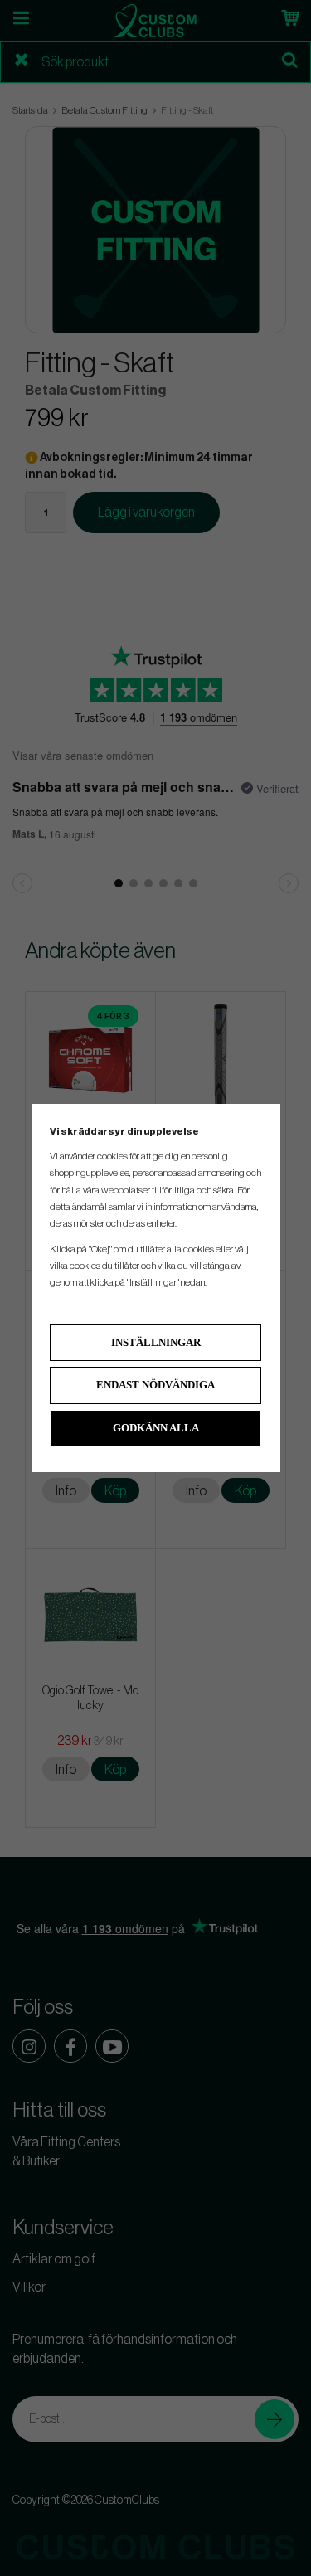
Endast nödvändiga (155, 1385)
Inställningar (156, 1342)
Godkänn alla (156, 1428)
